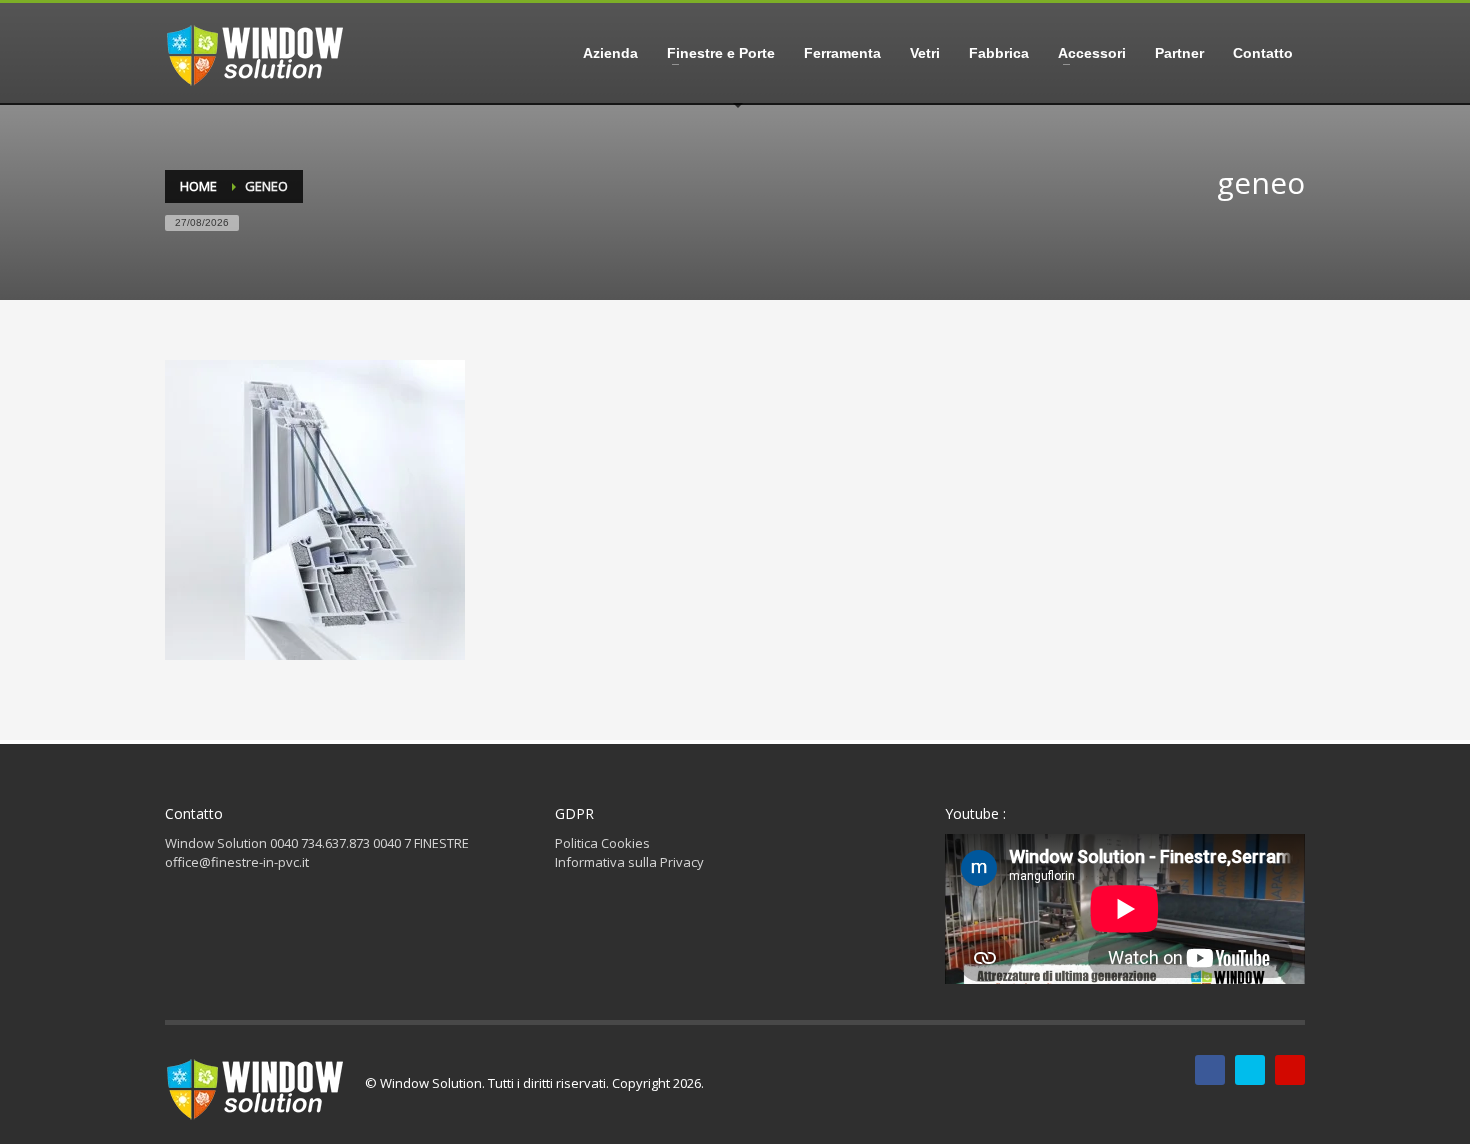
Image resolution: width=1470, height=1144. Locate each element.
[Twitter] (1250, 1070)
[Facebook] (1210, 1070)
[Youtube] (1290, 1070)
